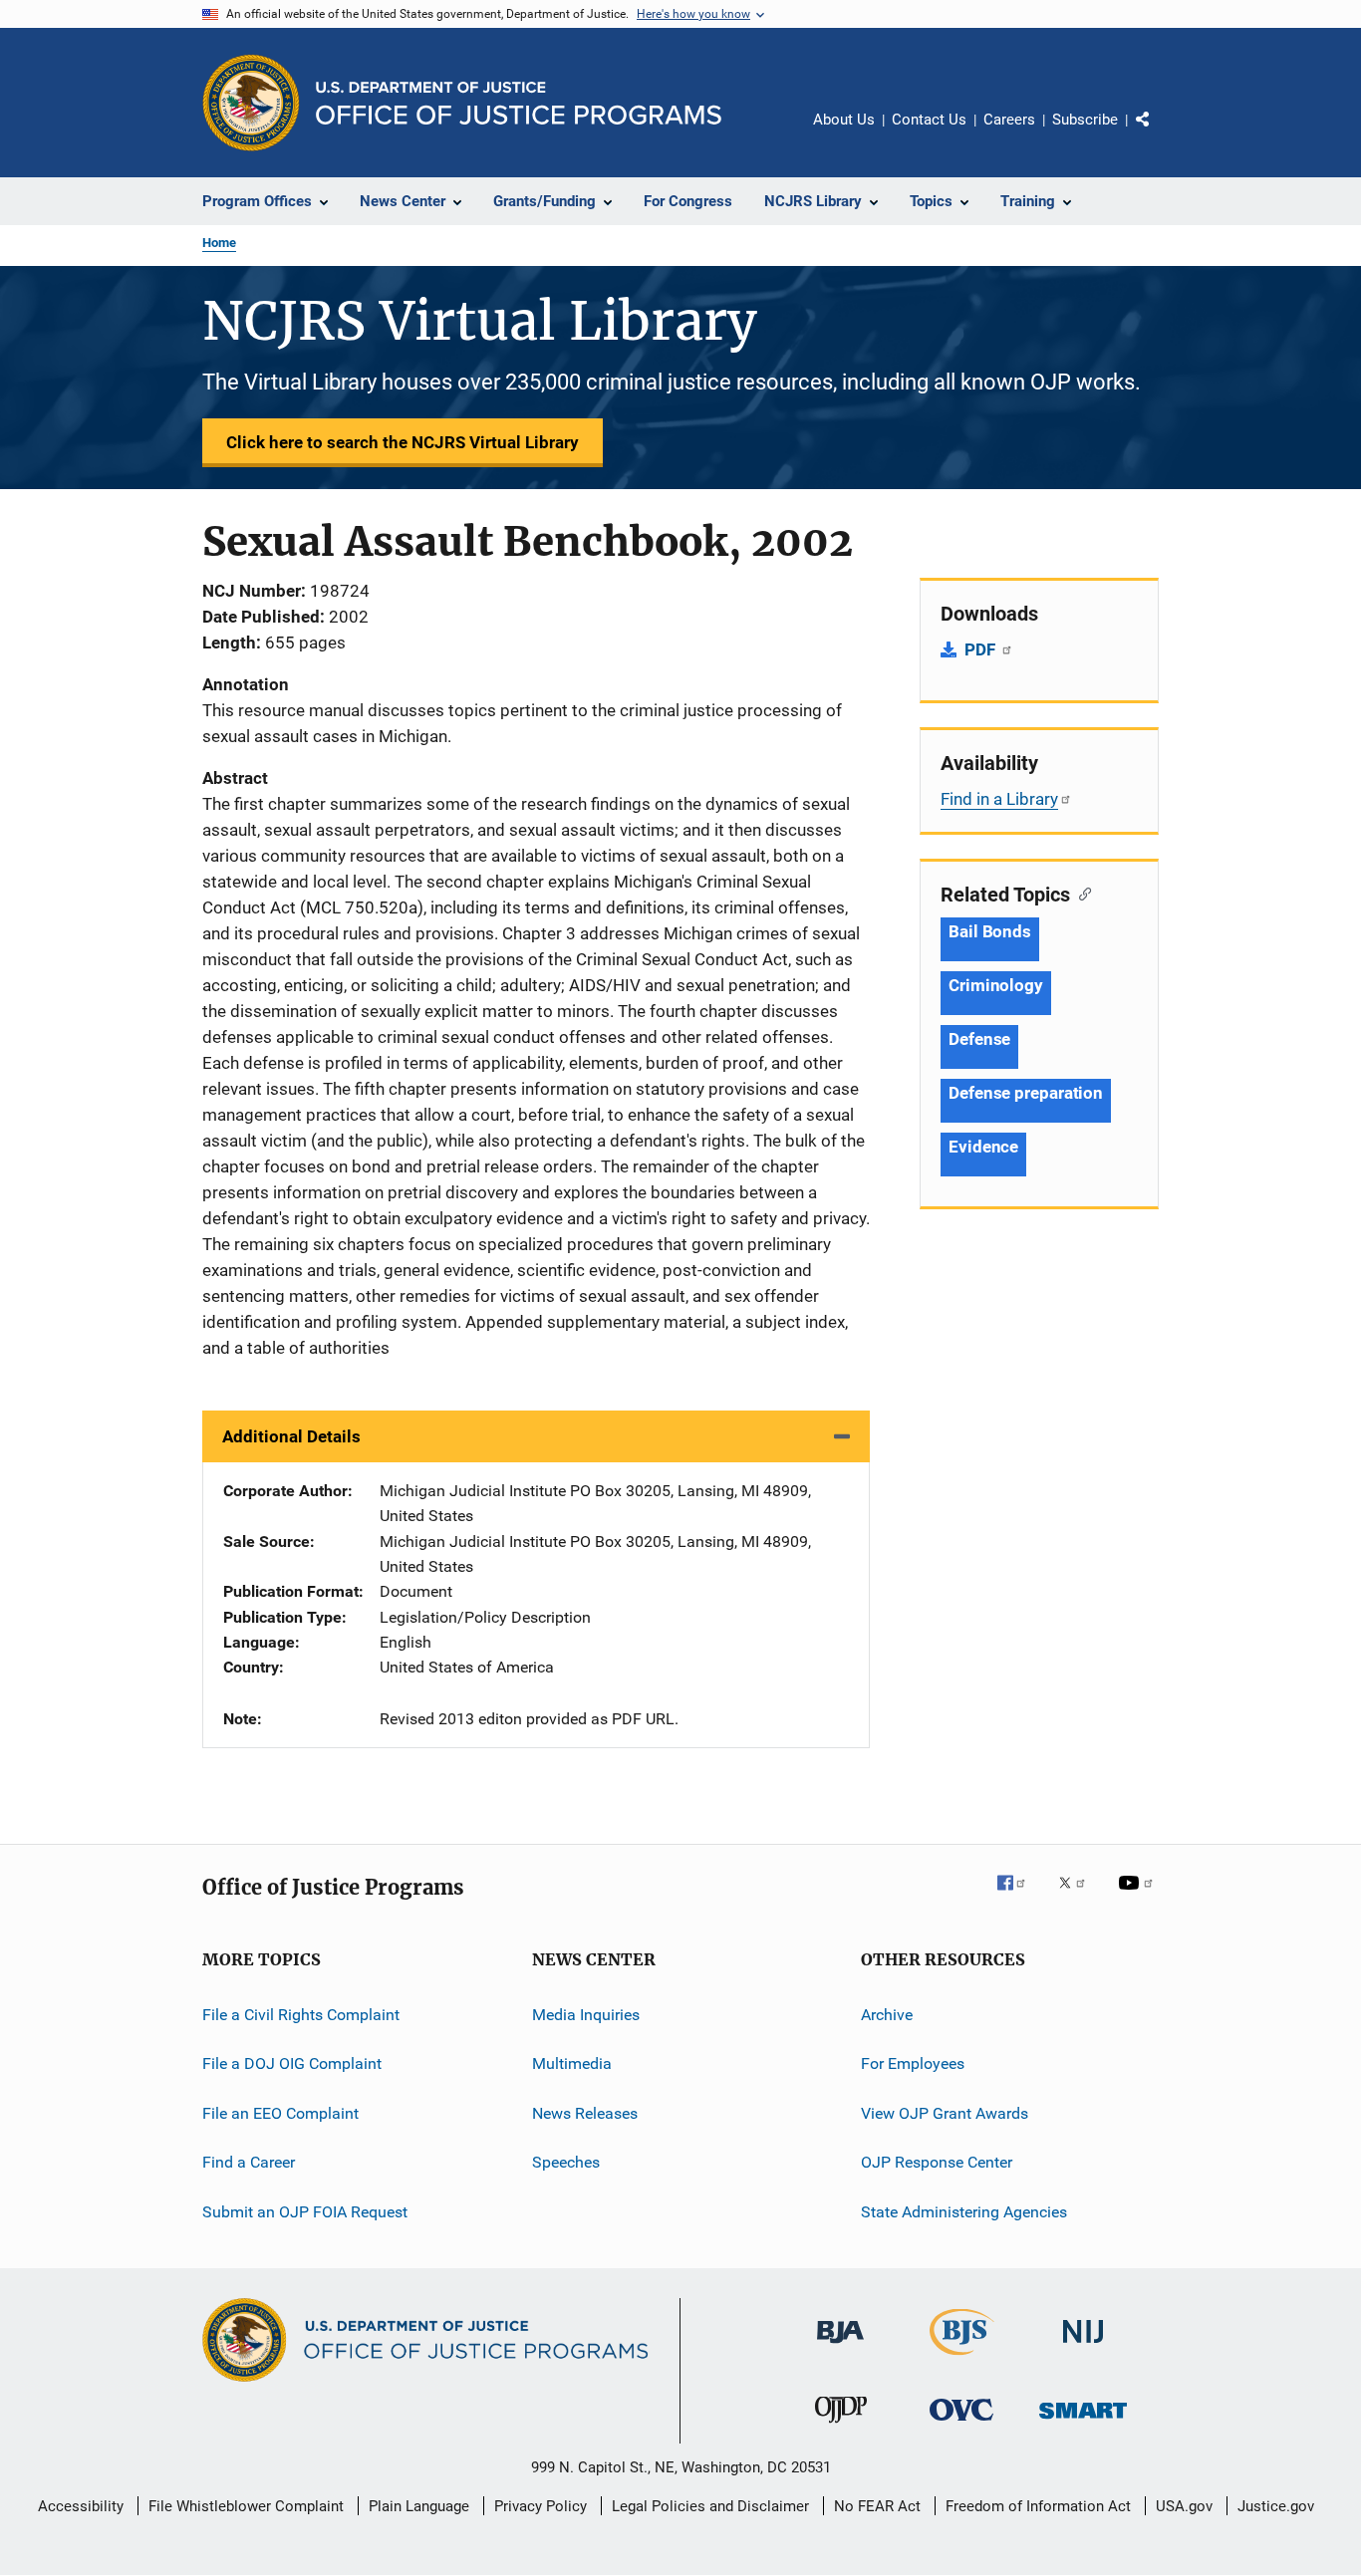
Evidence (983, 1147)
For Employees (913, 2063)
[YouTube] (1139, 1897)
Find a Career (249, 2162)
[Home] (519, 103)
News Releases (585, 2113)
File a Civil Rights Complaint (301, 2015)
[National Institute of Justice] (1083, 2347)
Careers (1009, 120)
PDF (982, 649)
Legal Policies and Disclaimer (710, 2506)
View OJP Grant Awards (945, 2113)
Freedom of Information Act (1038, 2506)
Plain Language (419, 2506)
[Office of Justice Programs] (251, 103)
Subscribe (1085, 120)
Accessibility (81, 2506)
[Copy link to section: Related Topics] (1081, 893)
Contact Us (929, 120)
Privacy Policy (541, 2506)
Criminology (996, 985)
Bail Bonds (990, 931)
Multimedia (572, 2063)
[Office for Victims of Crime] (961, 2424)
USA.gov (1184, 2506)
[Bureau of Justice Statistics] (962, 2359)
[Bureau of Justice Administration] (840, 2347)
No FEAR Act (877, 2506)
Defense (979, 1039)
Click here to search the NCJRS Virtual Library (403, 442)
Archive (887, 2015)
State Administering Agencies (964, 2211)
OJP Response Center (937, 2162)
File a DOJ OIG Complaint (292, 2063)
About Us (844, 120)
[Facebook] (1019, 1897)
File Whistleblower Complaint (246, 2506)
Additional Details (291, 1436)
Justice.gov (1276, 2506)
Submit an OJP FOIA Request (305, 2211)
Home (219, 243)
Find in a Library (999, 799)
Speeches (566, 2162)
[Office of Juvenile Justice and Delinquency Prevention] (841, 2427)
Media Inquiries (586, 2015)
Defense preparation (1026, 1093)
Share (1159, 133)
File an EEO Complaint (280, 2113)
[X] (1079, 1897)
